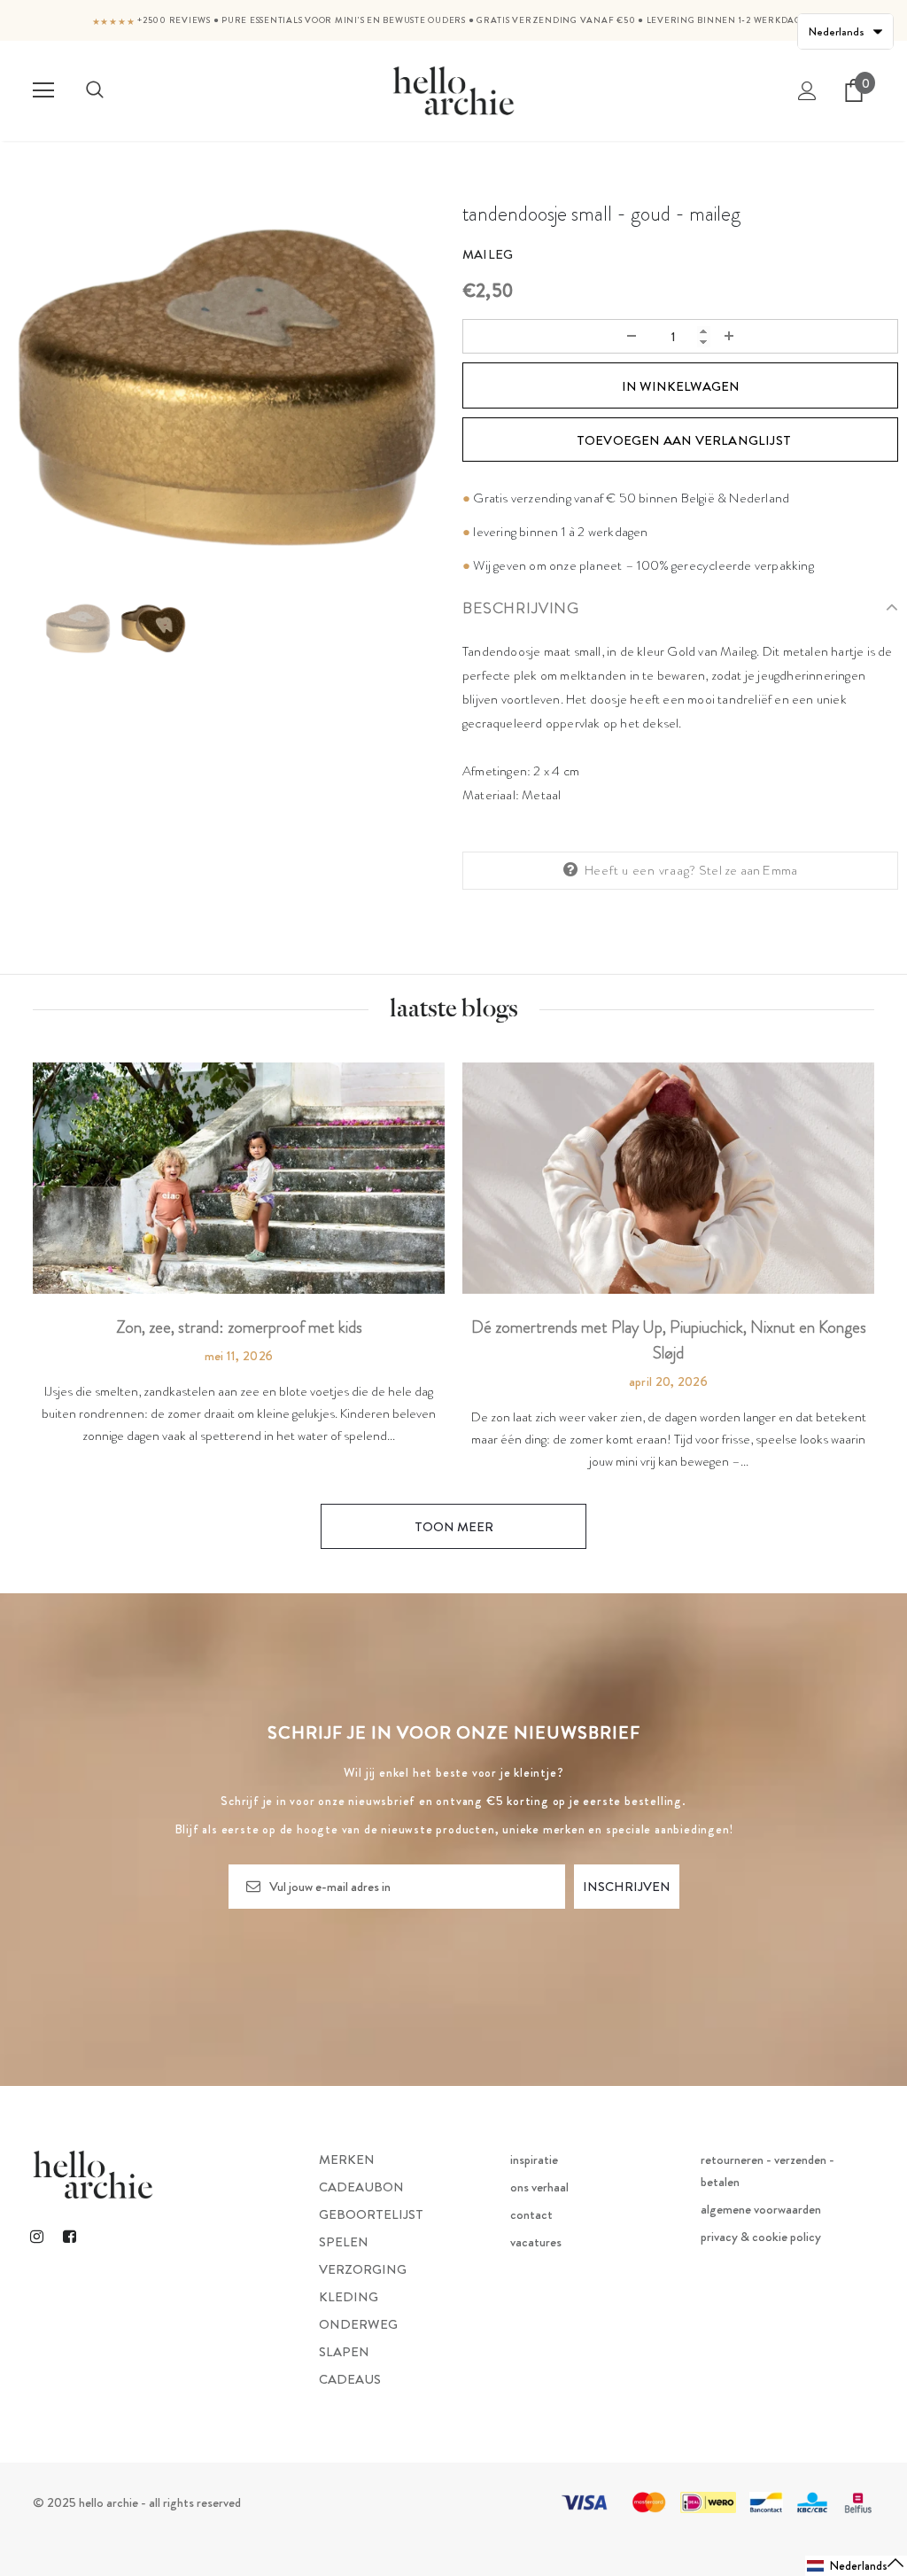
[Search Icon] (95, 90)
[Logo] (453, 90)
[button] (856, 2566)
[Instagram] (36, 2236)
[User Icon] (807, 91)
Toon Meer (454, 1527)
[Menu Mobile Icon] (43, 90)
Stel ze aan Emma (748, 870)
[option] (227, 387)
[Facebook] (69, 2236)
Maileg (488, 254)
